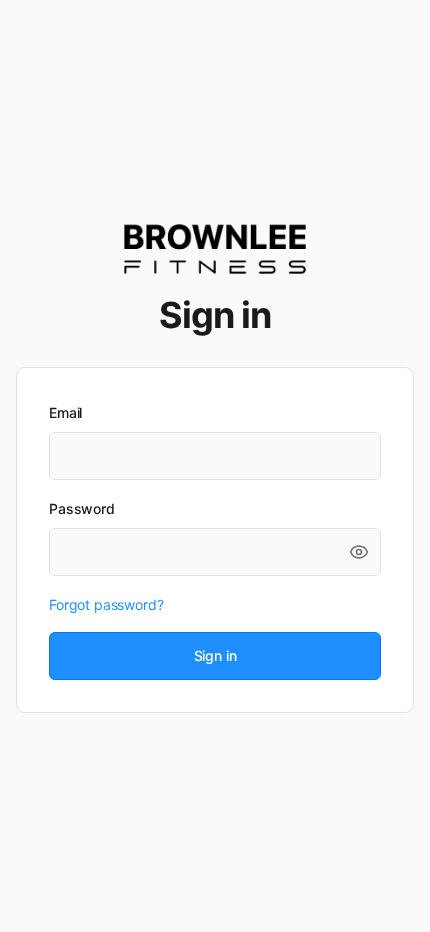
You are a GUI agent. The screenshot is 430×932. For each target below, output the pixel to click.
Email (65, 412)
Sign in (215, 655)
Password (82, 508)
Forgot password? (106, 604)
